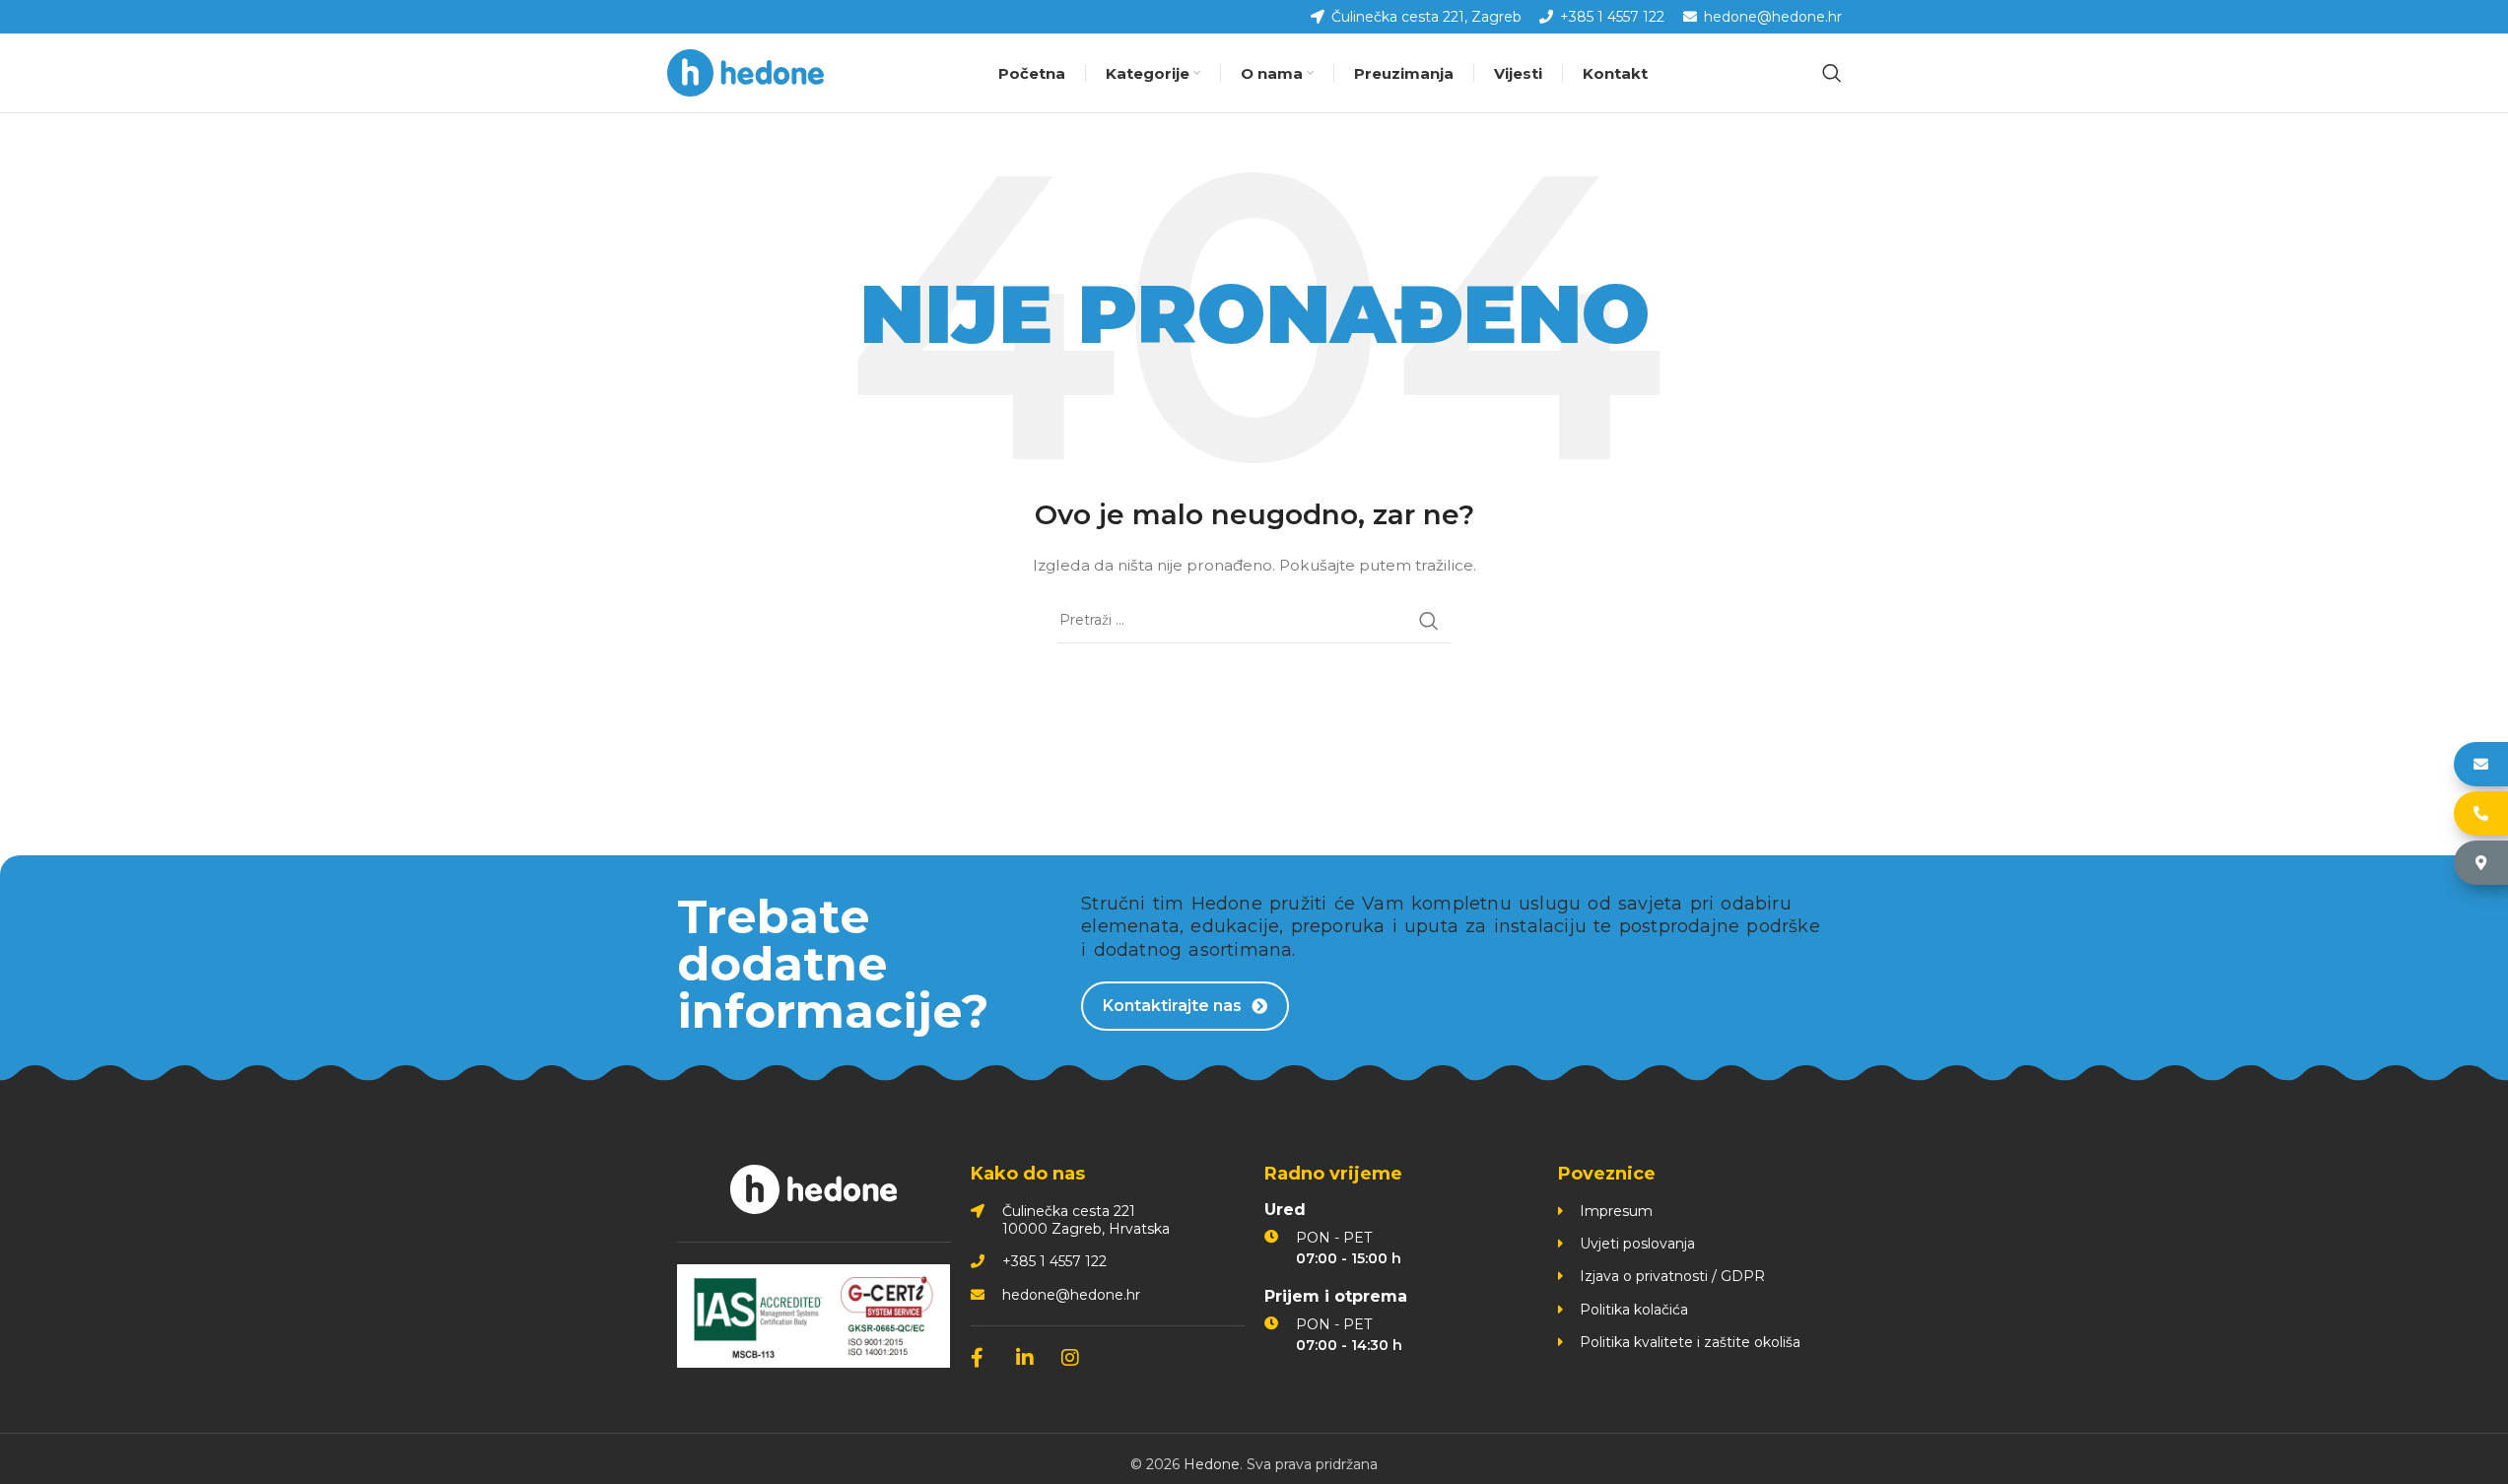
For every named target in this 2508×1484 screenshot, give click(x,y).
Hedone (1212, 1464)
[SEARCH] (1429, 621)
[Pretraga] (1832, 73)
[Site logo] (746, 72)
